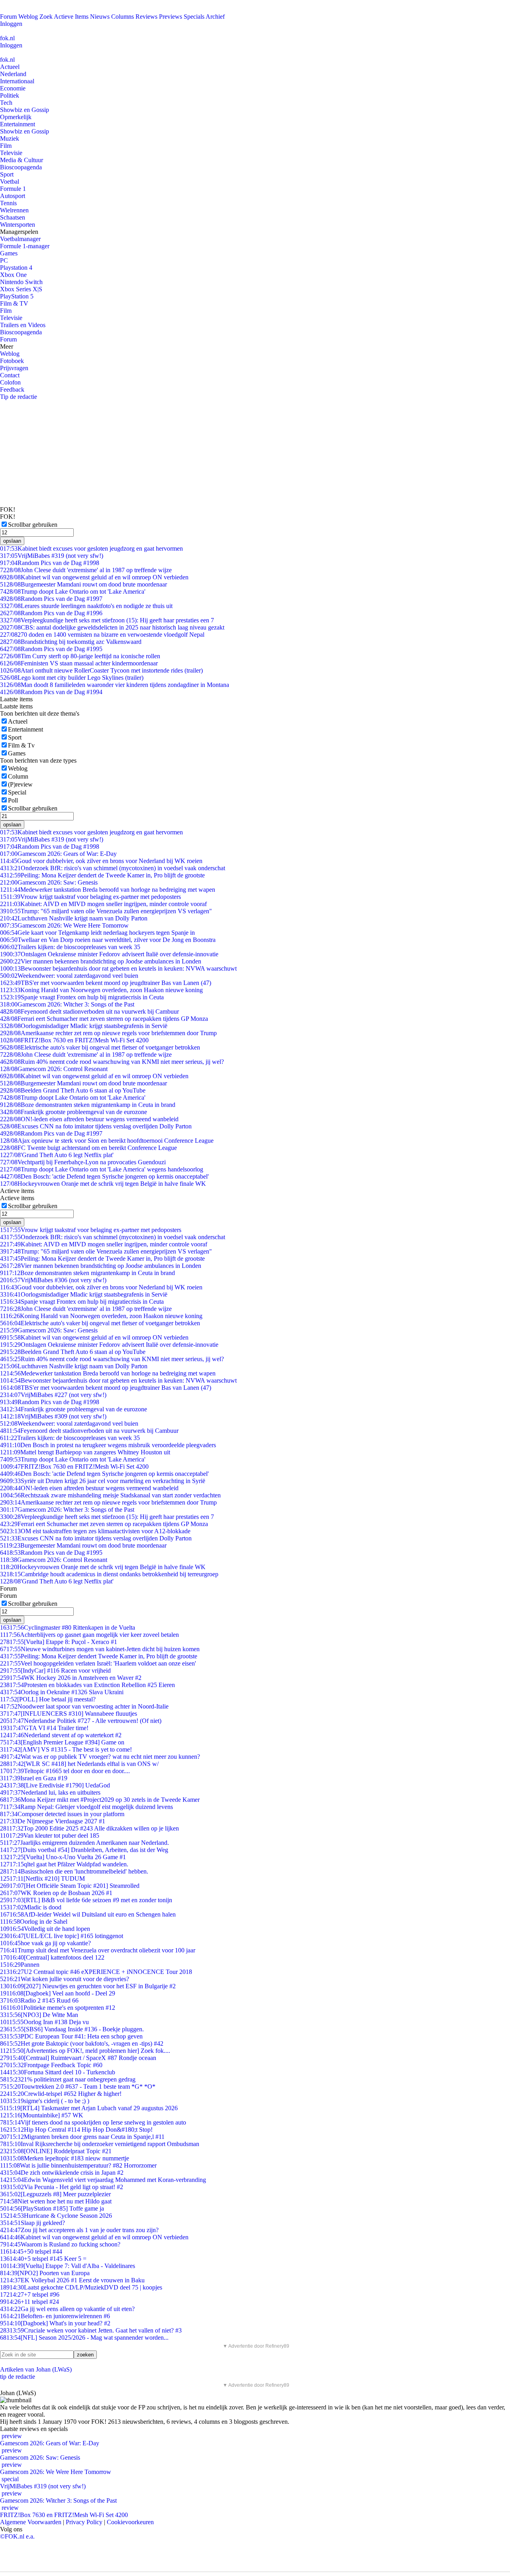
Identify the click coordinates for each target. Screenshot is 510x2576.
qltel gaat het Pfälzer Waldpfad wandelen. (64, 1864)
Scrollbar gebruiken (33, 525)
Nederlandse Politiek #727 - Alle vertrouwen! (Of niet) (81, 1721)
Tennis (8, 203)
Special (17, 792)
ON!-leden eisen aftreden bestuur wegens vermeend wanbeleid (89, 1119)
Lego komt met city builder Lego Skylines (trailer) (72, 678)
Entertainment (18, 124)
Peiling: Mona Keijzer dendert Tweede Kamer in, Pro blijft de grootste (99, 1656)
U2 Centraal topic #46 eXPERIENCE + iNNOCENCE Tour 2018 (96, 1972)
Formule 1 (13, 189)
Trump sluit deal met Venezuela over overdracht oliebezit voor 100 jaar (98, 1950)
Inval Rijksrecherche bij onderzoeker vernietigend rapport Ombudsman (100, 2144)
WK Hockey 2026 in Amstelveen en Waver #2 (71, 1678)
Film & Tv (21, 745)
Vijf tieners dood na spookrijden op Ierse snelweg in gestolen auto (93, 2122)
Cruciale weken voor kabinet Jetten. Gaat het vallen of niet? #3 (91, 2330)
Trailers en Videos (23, 325)
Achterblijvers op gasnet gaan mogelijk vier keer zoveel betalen (89, 1635)
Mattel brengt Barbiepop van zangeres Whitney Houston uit (85, 1452)
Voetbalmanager (20, 239)
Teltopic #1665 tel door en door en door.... (65, 1771)
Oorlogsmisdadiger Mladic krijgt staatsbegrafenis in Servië (84, 1026)
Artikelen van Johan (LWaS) (36, 2369)
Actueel (10, 67)
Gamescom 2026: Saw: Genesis (49, 882)
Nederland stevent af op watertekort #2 (61, 1735)
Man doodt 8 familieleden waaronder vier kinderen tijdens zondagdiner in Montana (115, 685)
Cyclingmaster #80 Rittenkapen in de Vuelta (68, 1627)
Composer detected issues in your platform (62, 1814)
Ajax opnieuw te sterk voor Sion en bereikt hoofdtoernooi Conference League (107, 1141)
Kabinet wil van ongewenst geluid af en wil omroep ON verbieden (94, 577)
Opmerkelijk (16, 117)
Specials (194, 17)
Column (18, 776)
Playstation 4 (16, 268)
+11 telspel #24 (29, 2302)
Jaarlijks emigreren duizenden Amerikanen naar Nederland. (84, 1843)
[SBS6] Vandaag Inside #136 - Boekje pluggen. (72, 2029)
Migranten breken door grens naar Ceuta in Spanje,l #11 (82, 2137)
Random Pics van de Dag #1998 (50, 563)
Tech (6, 103)
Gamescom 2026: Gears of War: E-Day (58, 854)
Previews (171, 17)
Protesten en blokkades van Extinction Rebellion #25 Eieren (87, 1685)
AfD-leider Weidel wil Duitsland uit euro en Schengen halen (88, 1914)
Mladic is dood (31, 1907)
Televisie (11, 153)
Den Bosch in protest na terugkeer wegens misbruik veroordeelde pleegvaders (108, 1445)
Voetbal (10, 181)
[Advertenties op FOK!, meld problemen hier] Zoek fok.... (85, 2051)
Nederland (13, 74)
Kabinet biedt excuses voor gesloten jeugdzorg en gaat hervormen (91, 548)
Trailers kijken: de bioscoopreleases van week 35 (70, 947)
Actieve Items (71, 17)
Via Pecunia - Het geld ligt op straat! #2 (62, 2187)
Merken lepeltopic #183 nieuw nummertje (65, 2158)
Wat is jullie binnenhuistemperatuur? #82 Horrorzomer (78, 2165)
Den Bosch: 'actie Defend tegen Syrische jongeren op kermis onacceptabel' (104, 1176)
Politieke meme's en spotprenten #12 (58, 2008)
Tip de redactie (19, 397)
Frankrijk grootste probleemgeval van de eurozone (74, 1112)
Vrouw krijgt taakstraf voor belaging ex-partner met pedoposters (90, 897)
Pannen (20, 1965)
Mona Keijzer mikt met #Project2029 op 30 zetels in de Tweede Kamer (100, 1800)
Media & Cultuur (22, 160)
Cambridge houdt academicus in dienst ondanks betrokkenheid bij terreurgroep (109, 1574)
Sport (7, 174)
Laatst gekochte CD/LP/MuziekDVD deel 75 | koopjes (81, 2287)
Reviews (146, 17)
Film (6, 146)
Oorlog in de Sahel (34, 1922)
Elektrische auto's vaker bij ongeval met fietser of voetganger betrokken (100, 1047)
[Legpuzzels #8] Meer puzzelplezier (55, 2194)
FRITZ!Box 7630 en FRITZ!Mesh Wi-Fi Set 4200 (74, 1040)
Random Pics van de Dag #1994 (51, 692)
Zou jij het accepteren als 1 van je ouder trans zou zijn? (79, 2230)
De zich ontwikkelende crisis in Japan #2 (62, 2173)
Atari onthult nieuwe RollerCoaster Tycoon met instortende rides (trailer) (101, 670)
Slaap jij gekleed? (32, 2223)
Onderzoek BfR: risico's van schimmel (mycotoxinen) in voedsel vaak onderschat (113, 868)
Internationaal (17, 81)
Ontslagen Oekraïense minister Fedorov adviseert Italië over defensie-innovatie (109, 954)
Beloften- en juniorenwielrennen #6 (55, 2316)
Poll (13, 800)
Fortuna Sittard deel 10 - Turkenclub (58, 2072)
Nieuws (100, 17)
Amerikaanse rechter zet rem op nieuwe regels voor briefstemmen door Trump (108, 1033)
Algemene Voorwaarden (31, 2522)
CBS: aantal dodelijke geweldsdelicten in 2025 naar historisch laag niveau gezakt (112, 627)
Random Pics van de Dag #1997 (51, 599)
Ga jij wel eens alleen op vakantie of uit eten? (67, 2309)
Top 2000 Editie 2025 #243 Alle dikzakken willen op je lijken (89, 1828)
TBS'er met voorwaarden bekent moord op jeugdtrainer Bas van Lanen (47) (106, 983)
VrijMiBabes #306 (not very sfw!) (53, 1280)
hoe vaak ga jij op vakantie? (45, 1943)
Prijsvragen (14, 368)
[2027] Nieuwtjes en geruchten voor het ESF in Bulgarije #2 (88, 1986)
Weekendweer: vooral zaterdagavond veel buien (69, 976)
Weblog (28, 17)
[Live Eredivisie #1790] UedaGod (55, 1785)
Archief (215, 17)
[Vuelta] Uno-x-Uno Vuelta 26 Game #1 (63, 1857)
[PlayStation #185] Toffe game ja (52, 2208)
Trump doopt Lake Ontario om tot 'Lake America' (73, 592)
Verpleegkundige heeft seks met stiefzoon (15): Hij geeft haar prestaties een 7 (107, 620)
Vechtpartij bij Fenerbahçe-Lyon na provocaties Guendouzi (83, 1162)
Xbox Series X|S (21, 289)
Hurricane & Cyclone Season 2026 (56, 2216)
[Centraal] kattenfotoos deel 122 (52, 1957)
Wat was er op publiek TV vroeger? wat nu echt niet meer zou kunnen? (100, 1757)
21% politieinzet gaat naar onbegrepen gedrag (68, 2079)
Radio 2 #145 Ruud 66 (39, 2000)
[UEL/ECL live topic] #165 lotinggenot (62, 1936)
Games (9, 253)
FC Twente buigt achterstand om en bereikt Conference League (88, 1148)
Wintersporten (18, 225)
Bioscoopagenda (21, 167)
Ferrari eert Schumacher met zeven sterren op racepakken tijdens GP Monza (104, 1019)
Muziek (10, 138)
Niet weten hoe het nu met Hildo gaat (56, 2201)
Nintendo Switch (21, 282)
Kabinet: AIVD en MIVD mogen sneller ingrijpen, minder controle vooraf (103, 904)
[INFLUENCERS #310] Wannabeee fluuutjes (69, 1714)
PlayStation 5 (17, 296)
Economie (13, 88)
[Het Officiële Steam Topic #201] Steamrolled (70, 1886)
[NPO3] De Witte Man (39, 2015)
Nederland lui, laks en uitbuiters (50, 1792)
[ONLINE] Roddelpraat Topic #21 (56, 2151)
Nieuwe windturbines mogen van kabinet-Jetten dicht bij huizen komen (100, 1649)
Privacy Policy (84, 2522)
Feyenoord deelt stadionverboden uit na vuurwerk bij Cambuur (89, 1011)
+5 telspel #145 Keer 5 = (43, 2259)
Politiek (10, 95)
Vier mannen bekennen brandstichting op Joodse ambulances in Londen (101, 961)
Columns (123, 17)
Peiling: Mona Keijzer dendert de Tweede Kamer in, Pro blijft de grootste (102, 875)
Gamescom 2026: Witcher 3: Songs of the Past (67, 1004)
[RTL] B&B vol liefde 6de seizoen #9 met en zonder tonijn (86, 1900)
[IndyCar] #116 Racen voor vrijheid (55, 1671)
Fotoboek (12, 361)
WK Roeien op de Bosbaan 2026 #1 (56, 1893)
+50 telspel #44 (31, 2251)
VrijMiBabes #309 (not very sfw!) (53, 1416)
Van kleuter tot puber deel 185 (50, 1835)
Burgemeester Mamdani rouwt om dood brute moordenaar (83, 584)
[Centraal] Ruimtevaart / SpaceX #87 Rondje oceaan (78, 2058)
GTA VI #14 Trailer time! (44, 1728)
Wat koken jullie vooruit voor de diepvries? (65, 1979)
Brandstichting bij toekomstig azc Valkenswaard (71, 642)
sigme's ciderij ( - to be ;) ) (45, 2101)
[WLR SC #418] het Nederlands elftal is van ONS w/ (79, 1764)
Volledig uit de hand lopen (45, 1929)
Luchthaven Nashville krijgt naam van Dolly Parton (74, 918)
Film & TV (14, 303)
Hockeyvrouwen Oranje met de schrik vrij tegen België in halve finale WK (103, 1184)
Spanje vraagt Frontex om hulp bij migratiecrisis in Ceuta (82, 997)
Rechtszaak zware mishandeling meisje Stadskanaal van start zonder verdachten (110, 1495)
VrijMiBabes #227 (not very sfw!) (53, 1395)
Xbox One (13, 275)
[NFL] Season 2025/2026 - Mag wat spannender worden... (84, 2338)
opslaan (12, 541)
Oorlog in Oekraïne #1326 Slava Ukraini (62, 1692)
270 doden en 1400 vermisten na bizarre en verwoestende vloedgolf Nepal (102, 635)
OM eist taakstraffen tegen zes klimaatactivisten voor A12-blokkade (95, 1531)
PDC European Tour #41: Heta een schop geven (71, 2036)
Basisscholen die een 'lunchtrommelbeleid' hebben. (74, 1871)
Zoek (46, 17)
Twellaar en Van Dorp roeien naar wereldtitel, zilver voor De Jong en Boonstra (108, 940)
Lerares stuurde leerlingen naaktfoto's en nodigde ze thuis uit (86, 606)
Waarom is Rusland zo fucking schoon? (60, 2244)
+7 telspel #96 (30, 2294)
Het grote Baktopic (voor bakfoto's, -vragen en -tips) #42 (82, 2043)
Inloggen (11, 24)
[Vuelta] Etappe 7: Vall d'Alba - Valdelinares (68, 2266)
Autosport (13, 196)
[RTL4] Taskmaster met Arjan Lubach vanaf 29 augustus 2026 (89, 2108)
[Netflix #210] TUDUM (42, 1879)
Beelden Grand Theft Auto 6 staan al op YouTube (73, 1090)
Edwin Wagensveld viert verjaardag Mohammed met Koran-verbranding (103, 2180)
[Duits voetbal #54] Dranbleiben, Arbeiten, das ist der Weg (84, 1850)
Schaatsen (13, 217)
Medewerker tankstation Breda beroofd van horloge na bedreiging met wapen (108, 890)
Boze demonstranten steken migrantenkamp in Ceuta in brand (88, 1105)
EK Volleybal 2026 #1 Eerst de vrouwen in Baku (72, 2280)
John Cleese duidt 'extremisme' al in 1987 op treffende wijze (86, 570)
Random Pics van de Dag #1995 (51, 649)
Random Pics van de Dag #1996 (51, 613)
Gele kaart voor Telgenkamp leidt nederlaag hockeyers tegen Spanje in (97, 933)
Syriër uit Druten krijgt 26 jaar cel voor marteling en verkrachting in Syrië (103, 1481)
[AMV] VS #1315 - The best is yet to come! (66, 1749)
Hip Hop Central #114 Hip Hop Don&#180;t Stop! (76, 2130)
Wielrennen (14, 210)
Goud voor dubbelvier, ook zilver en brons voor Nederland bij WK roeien (101, 861)
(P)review (20, 784)
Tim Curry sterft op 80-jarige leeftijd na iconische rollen (80, 656)
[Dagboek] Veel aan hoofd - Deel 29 (58, 1993)
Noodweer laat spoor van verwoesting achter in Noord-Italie (84, 1706)
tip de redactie (18, 2377)
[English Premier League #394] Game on (62, 1742)
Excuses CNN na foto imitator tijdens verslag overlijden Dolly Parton (96, 1126)
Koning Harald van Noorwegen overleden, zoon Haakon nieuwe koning (101, 990)
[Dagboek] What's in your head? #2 (55, 2323)
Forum (8, 17)
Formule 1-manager (25, 246)
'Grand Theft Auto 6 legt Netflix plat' (57, 1155)
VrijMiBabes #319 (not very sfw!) (52, 556)
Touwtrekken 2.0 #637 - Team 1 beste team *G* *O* (78, 2087)
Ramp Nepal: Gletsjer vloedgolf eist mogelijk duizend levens (86, 1807)
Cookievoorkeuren (130, 2522)
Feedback (12, 389)
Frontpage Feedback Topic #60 (51, 2065)
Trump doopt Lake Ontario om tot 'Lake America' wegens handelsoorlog (102, 1169)
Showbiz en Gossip (25, 110)
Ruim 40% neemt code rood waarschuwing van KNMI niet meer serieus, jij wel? (112, 1062)
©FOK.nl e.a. (17, 2536)
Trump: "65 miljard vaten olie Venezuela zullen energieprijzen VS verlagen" (106, 911)
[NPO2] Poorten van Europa (45, 2273)
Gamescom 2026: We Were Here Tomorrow (64, 925)
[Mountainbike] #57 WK (42, 2115)
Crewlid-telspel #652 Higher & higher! (61, 2094)
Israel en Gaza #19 (34, 1778)
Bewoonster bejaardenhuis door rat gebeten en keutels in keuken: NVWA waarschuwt (118, 968)
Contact (10, 375)
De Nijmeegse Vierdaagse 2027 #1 (53, 1821)
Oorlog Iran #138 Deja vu (44, 2022)
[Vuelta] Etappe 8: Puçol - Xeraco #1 (59, 1642)
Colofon (10, 382)
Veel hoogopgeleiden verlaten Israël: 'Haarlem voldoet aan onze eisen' (98, 1663)
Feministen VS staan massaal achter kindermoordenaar (79, 663)
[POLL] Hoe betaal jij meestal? (48, 1699)
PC (4, 260)
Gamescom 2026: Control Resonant (54, 1069)
